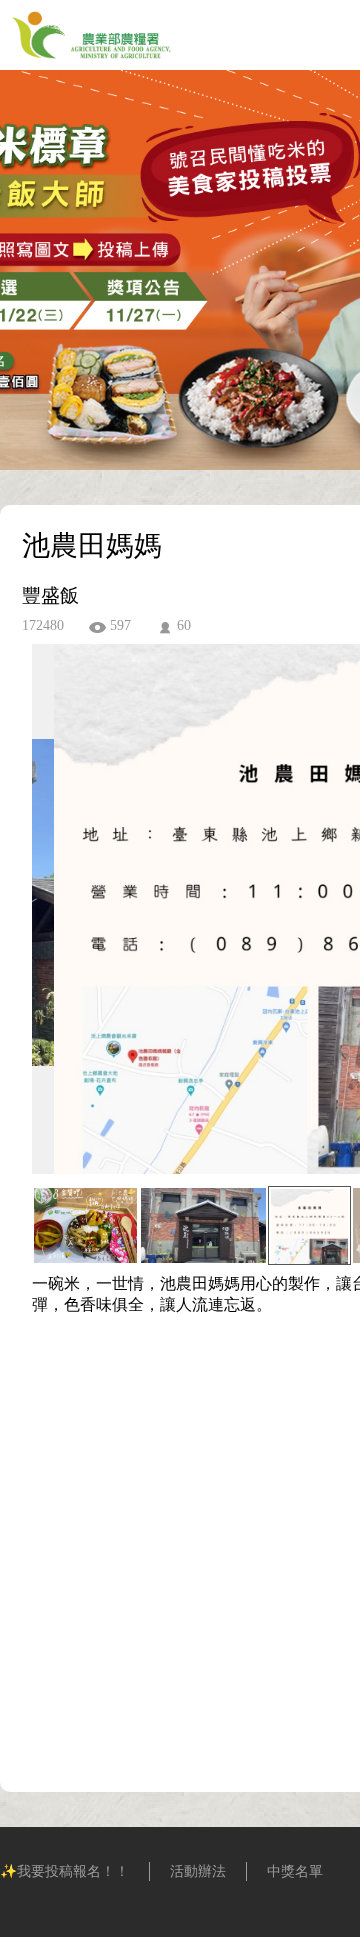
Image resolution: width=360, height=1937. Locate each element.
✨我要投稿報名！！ (64, 1871)
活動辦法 (198, 1871)
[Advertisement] (180, 1556)
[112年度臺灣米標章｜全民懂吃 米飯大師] (91, 64)
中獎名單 (295, 1871)
